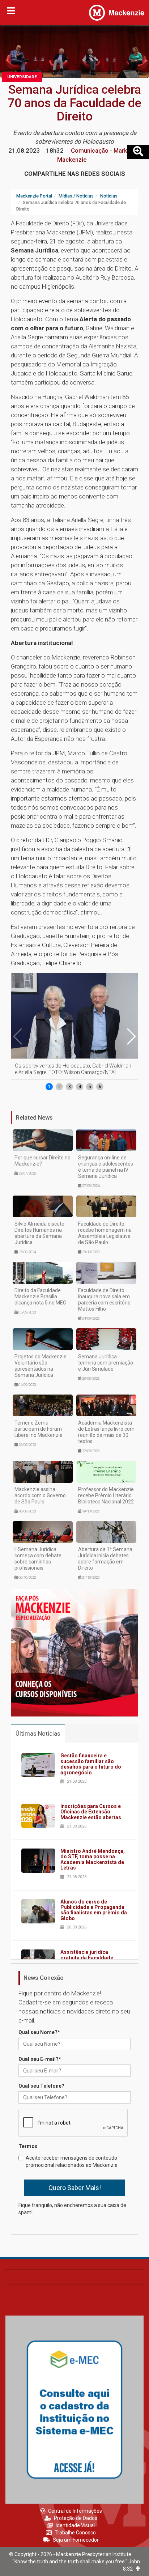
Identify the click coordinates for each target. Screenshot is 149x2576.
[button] (131, 1036)
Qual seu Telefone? (41, 2086)
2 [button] (59, 1087)
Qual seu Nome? (39, 2032)
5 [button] (90, 1087)
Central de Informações (75, 2511)
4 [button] (80, 1087)
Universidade (22, 77)
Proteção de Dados (76, 2518)
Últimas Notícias (38, 1733)
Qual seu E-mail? (40, 2059)
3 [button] (70, 1087)
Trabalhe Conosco (75, 2533)
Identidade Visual (75, 2525)
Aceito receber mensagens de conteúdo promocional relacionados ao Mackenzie (72, 2161)
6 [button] (100, 1087)
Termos (28, 2146)
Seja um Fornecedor (76, 2540)
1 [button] (49, 1087)
